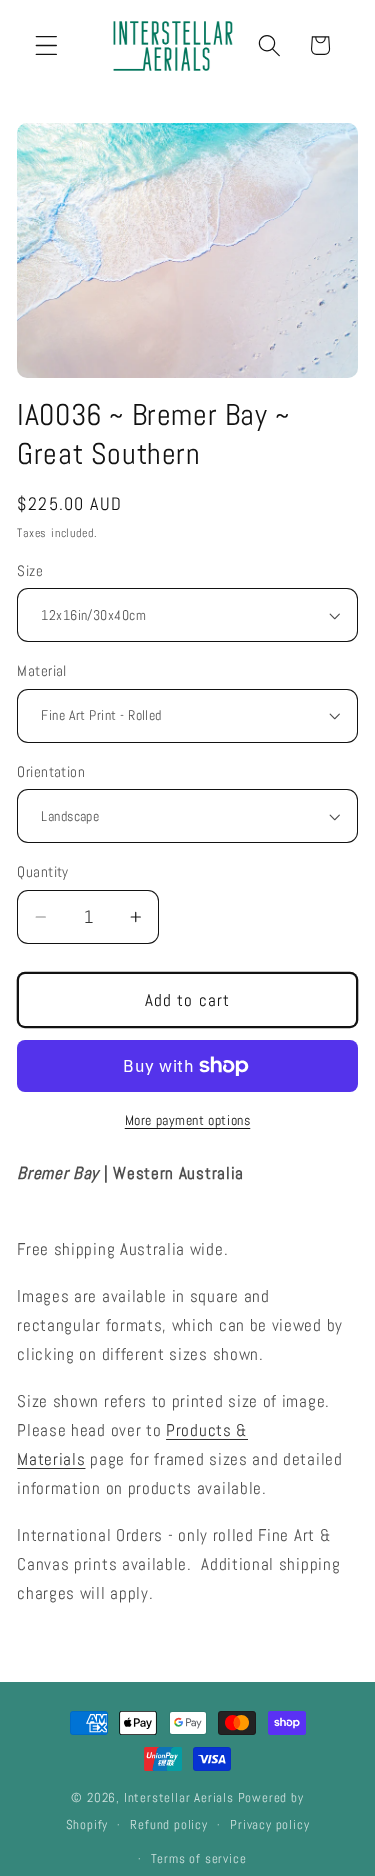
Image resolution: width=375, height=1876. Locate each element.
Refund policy (168, 1825)
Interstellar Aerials (179, 1798)
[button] (46, 45)
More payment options (188, 1120)
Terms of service (199, 1859)
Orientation (51, 771)
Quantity (43, 871)
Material (42, 670)
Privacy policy (269, 1825)
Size (30, 570)
